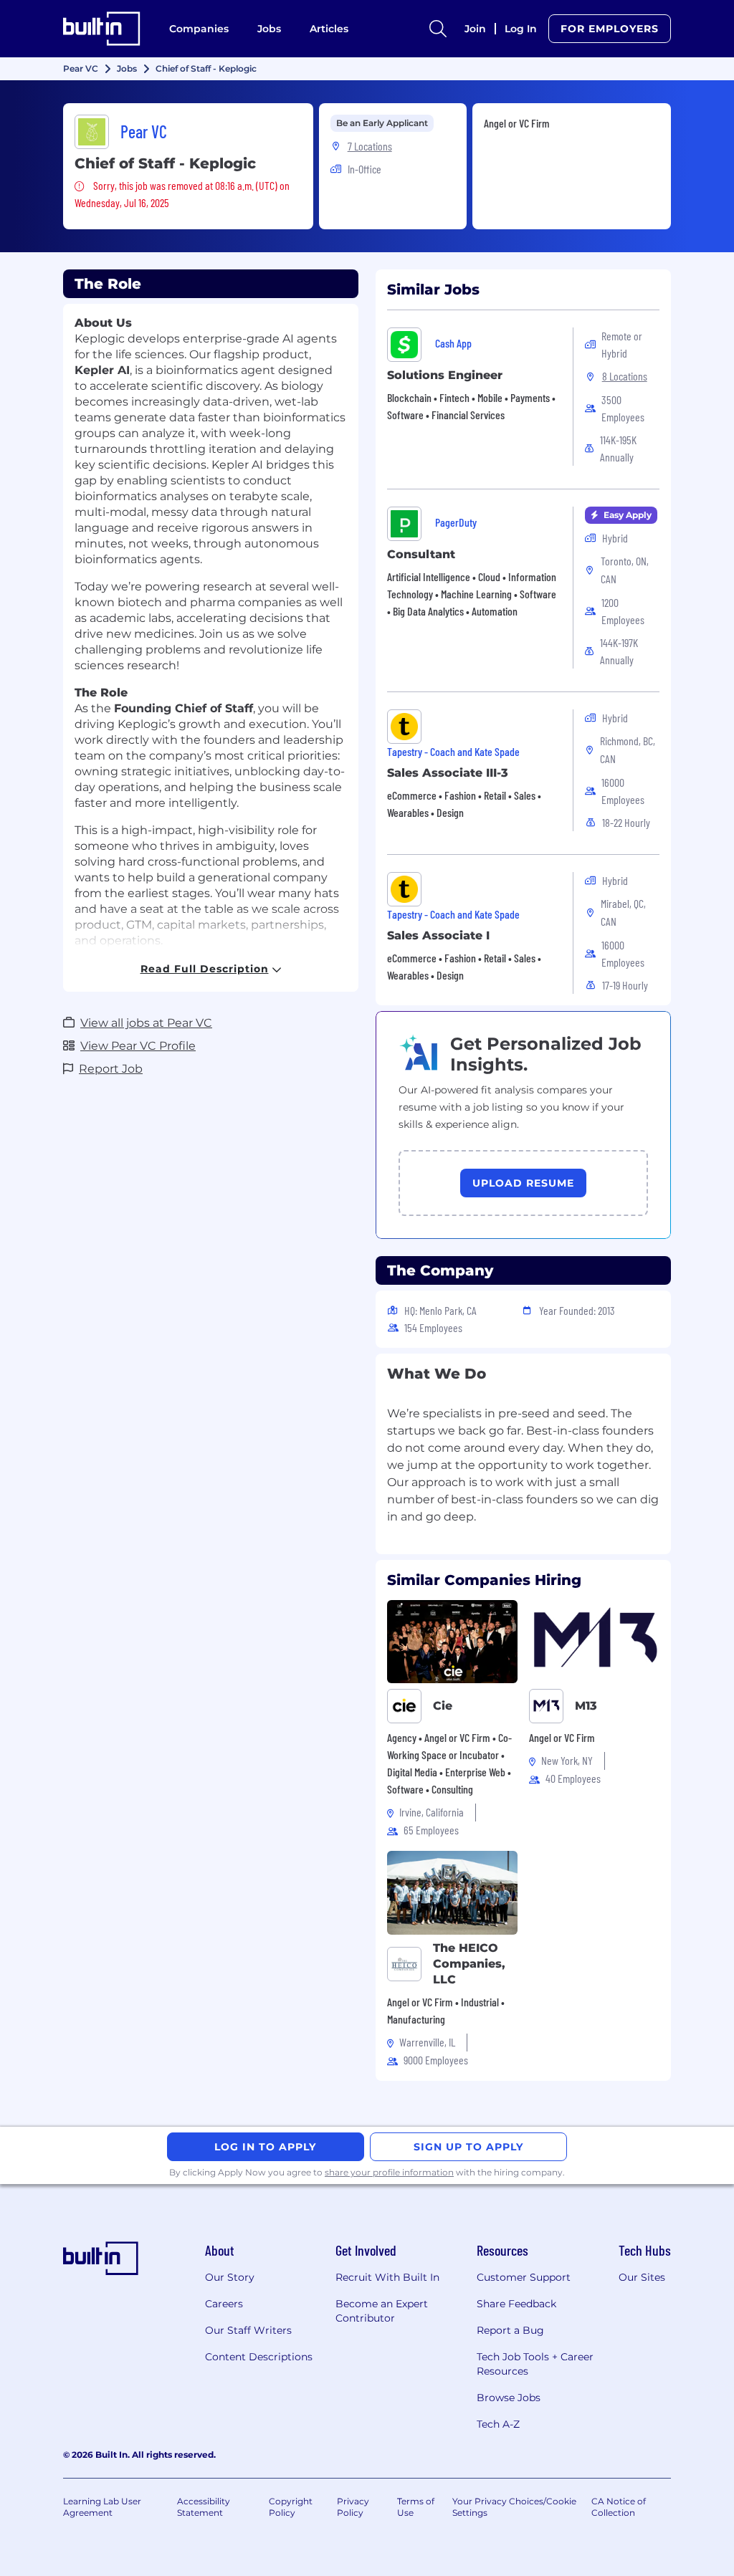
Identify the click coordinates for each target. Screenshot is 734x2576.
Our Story (230, 2277)
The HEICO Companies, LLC (469, 1964)
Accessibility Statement (204, 2507)
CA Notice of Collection (619, 2507)
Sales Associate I (438, 935)
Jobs (269, 29)
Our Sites (642, 2277)
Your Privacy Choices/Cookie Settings (514, 2507)
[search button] (438, 29)
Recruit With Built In (387, 2277)
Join (475, 29)
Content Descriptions (259, 2357)
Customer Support (524, 2277)
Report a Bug (510, 2330)
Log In (521, 29)
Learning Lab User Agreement (102, 2507)
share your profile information (389, 2172)
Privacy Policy (353, 2507)
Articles (329, 29)
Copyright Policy (291, 2507)
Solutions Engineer (445, 375)
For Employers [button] (610, 29)
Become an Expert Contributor (382, 2311)
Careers (224, 2304)
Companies (199, 29)
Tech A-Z (498, 2424)
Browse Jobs (509, 2398)
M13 (586, 1706)
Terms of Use (416, 2507)
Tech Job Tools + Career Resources (535, 2364)
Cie (443, 1706)
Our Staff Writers (248, 2330)
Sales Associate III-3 (448, 773)
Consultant (421, 554)
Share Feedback (516, 2304)
